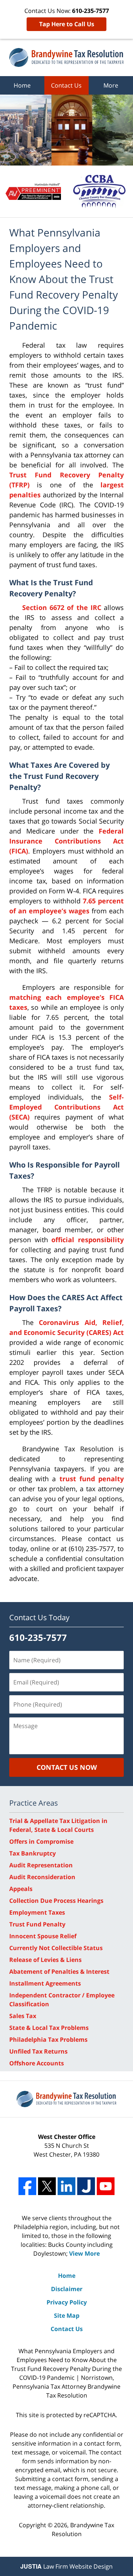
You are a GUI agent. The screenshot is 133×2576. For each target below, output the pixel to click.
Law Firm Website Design (66, 2566)
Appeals (21, 1889)
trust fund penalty (92, 1479)
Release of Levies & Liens (45, 1960)
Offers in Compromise (41, 1841)
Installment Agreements (45, 1983)
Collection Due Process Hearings (56, 1901)
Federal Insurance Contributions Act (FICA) (66, 841)
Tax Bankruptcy (33, 1853)
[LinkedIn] (66, 2186)
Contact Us (66, 85)
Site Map (67, 2316)
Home (22, 85)
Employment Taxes (37, 1912)
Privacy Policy (67, 2302)
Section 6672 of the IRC (62, 607)
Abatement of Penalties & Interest (59, 1972)
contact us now (67, 1767)
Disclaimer (67, 2289)
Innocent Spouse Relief (43, 1936)
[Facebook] (27, 2186)
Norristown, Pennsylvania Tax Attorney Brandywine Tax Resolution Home (66, 57)
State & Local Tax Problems (49, 2028)
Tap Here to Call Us (67, 24)
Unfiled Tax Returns (38, 2051)
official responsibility (88, 1240)
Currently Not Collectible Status (56, 1948)
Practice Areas (34, 1803)
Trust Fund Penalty (37, 1924)
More (111, 85)
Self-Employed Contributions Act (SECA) (66, 1107)
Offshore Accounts (37, 2063)
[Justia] (86, 2186)
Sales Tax (23, 2016)
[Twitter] (47, 2186)
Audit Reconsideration (42, 1877)
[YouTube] (106, 2186)
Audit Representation (41, 1865)
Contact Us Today (39, 1617)
